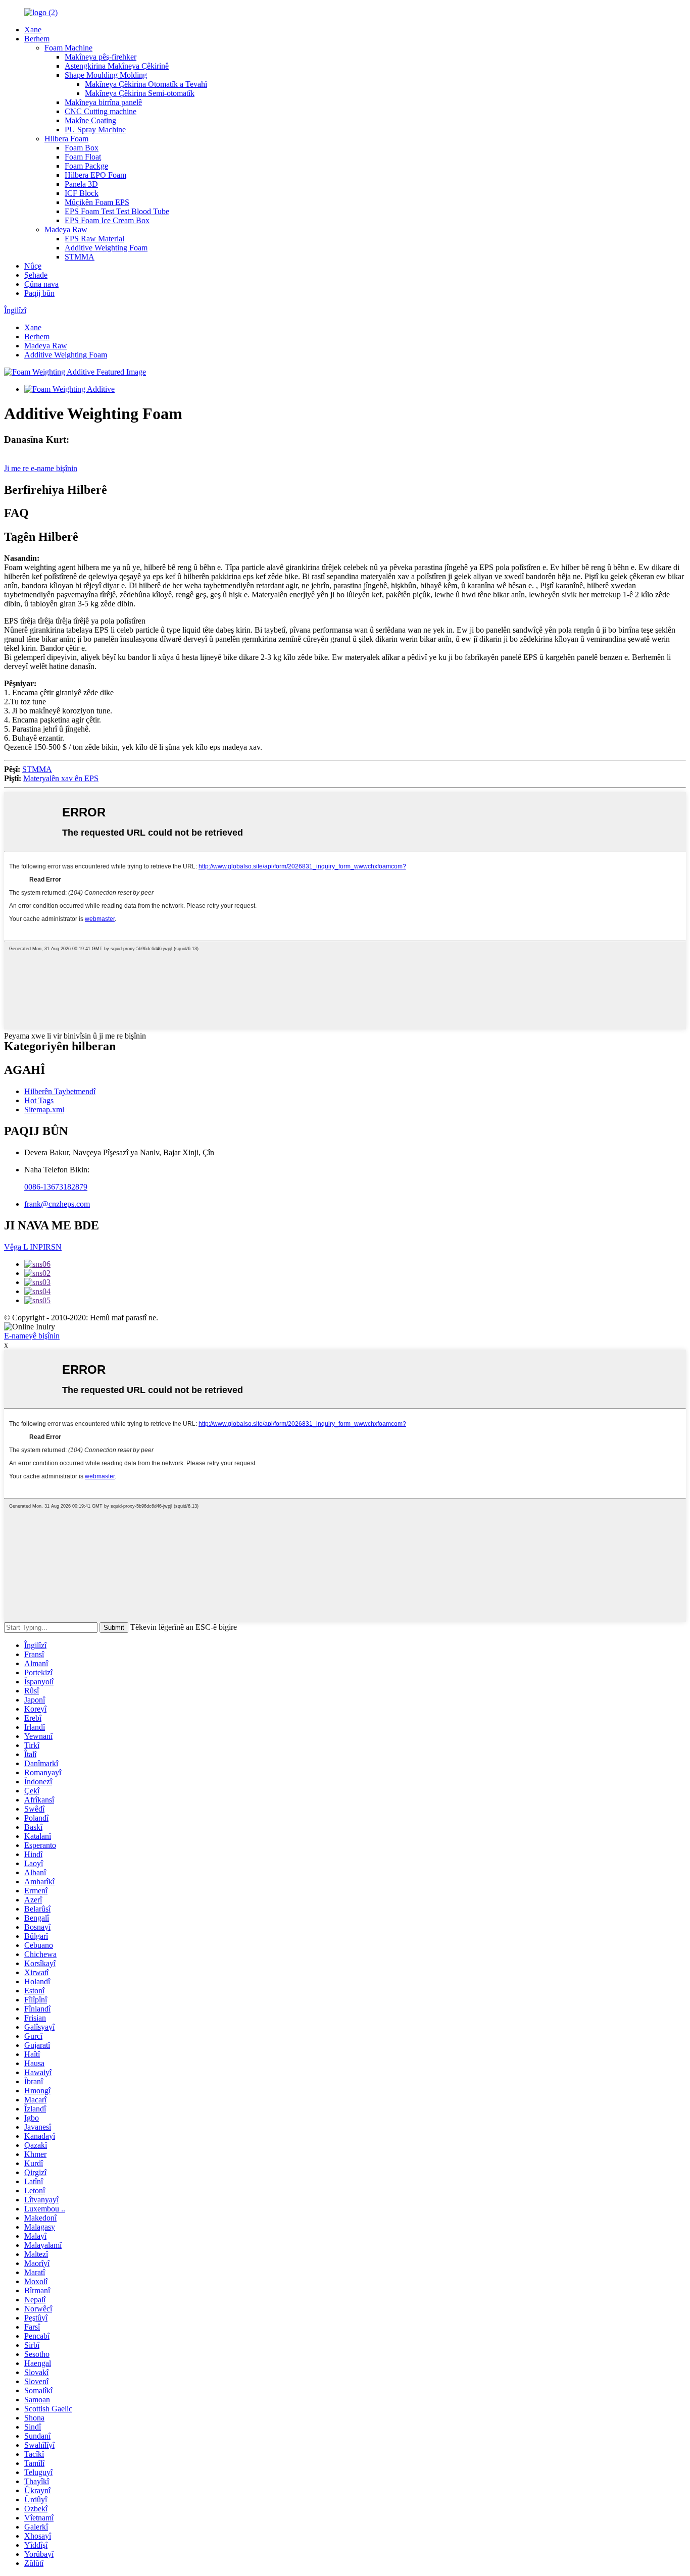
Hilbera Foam (66, 139)
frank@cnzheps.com (57, 1204)
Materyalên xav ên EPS (61, 778)
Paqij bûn (39, 293)
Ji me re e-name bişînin (41, 468)
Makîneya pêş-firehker (101, 57)
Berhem (37, 39)
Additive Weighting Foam (106, 248)
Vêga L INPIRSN (33, 1247)
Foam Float (83, 157)
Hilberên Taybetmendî (60, 1091)
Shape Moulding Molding (106, 75)
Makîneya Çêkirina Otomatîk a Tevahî (146, 84)
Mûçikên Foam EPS (97, 202)
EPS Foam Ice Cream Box (107, 220)
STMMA (80, 257)
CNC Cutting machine (101, 111)
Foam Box (82, 148)
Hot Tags (39, 1100)
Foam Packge (86, 166)
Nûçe (33, 266)
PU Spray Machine (95, 130)
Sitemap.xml (44, 1110)
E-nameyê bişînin (32, 1336)
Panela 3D (81, 184)
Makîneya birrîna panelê (103, 102)
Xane (33, 30)
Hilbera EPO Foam (95, 175)
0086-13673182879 (56, 1187)
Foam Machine (68, 48)
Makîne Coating (90, 120)
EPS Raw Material (94, 239)
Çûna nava (41, 284)
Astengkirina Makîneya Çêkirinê (117, 66)
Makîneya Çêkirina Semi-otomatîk (140, 93)
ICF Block (82, 193)
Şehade (36, 275)
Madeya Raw (66, 229)
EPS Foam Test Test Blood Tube (117, 211)
